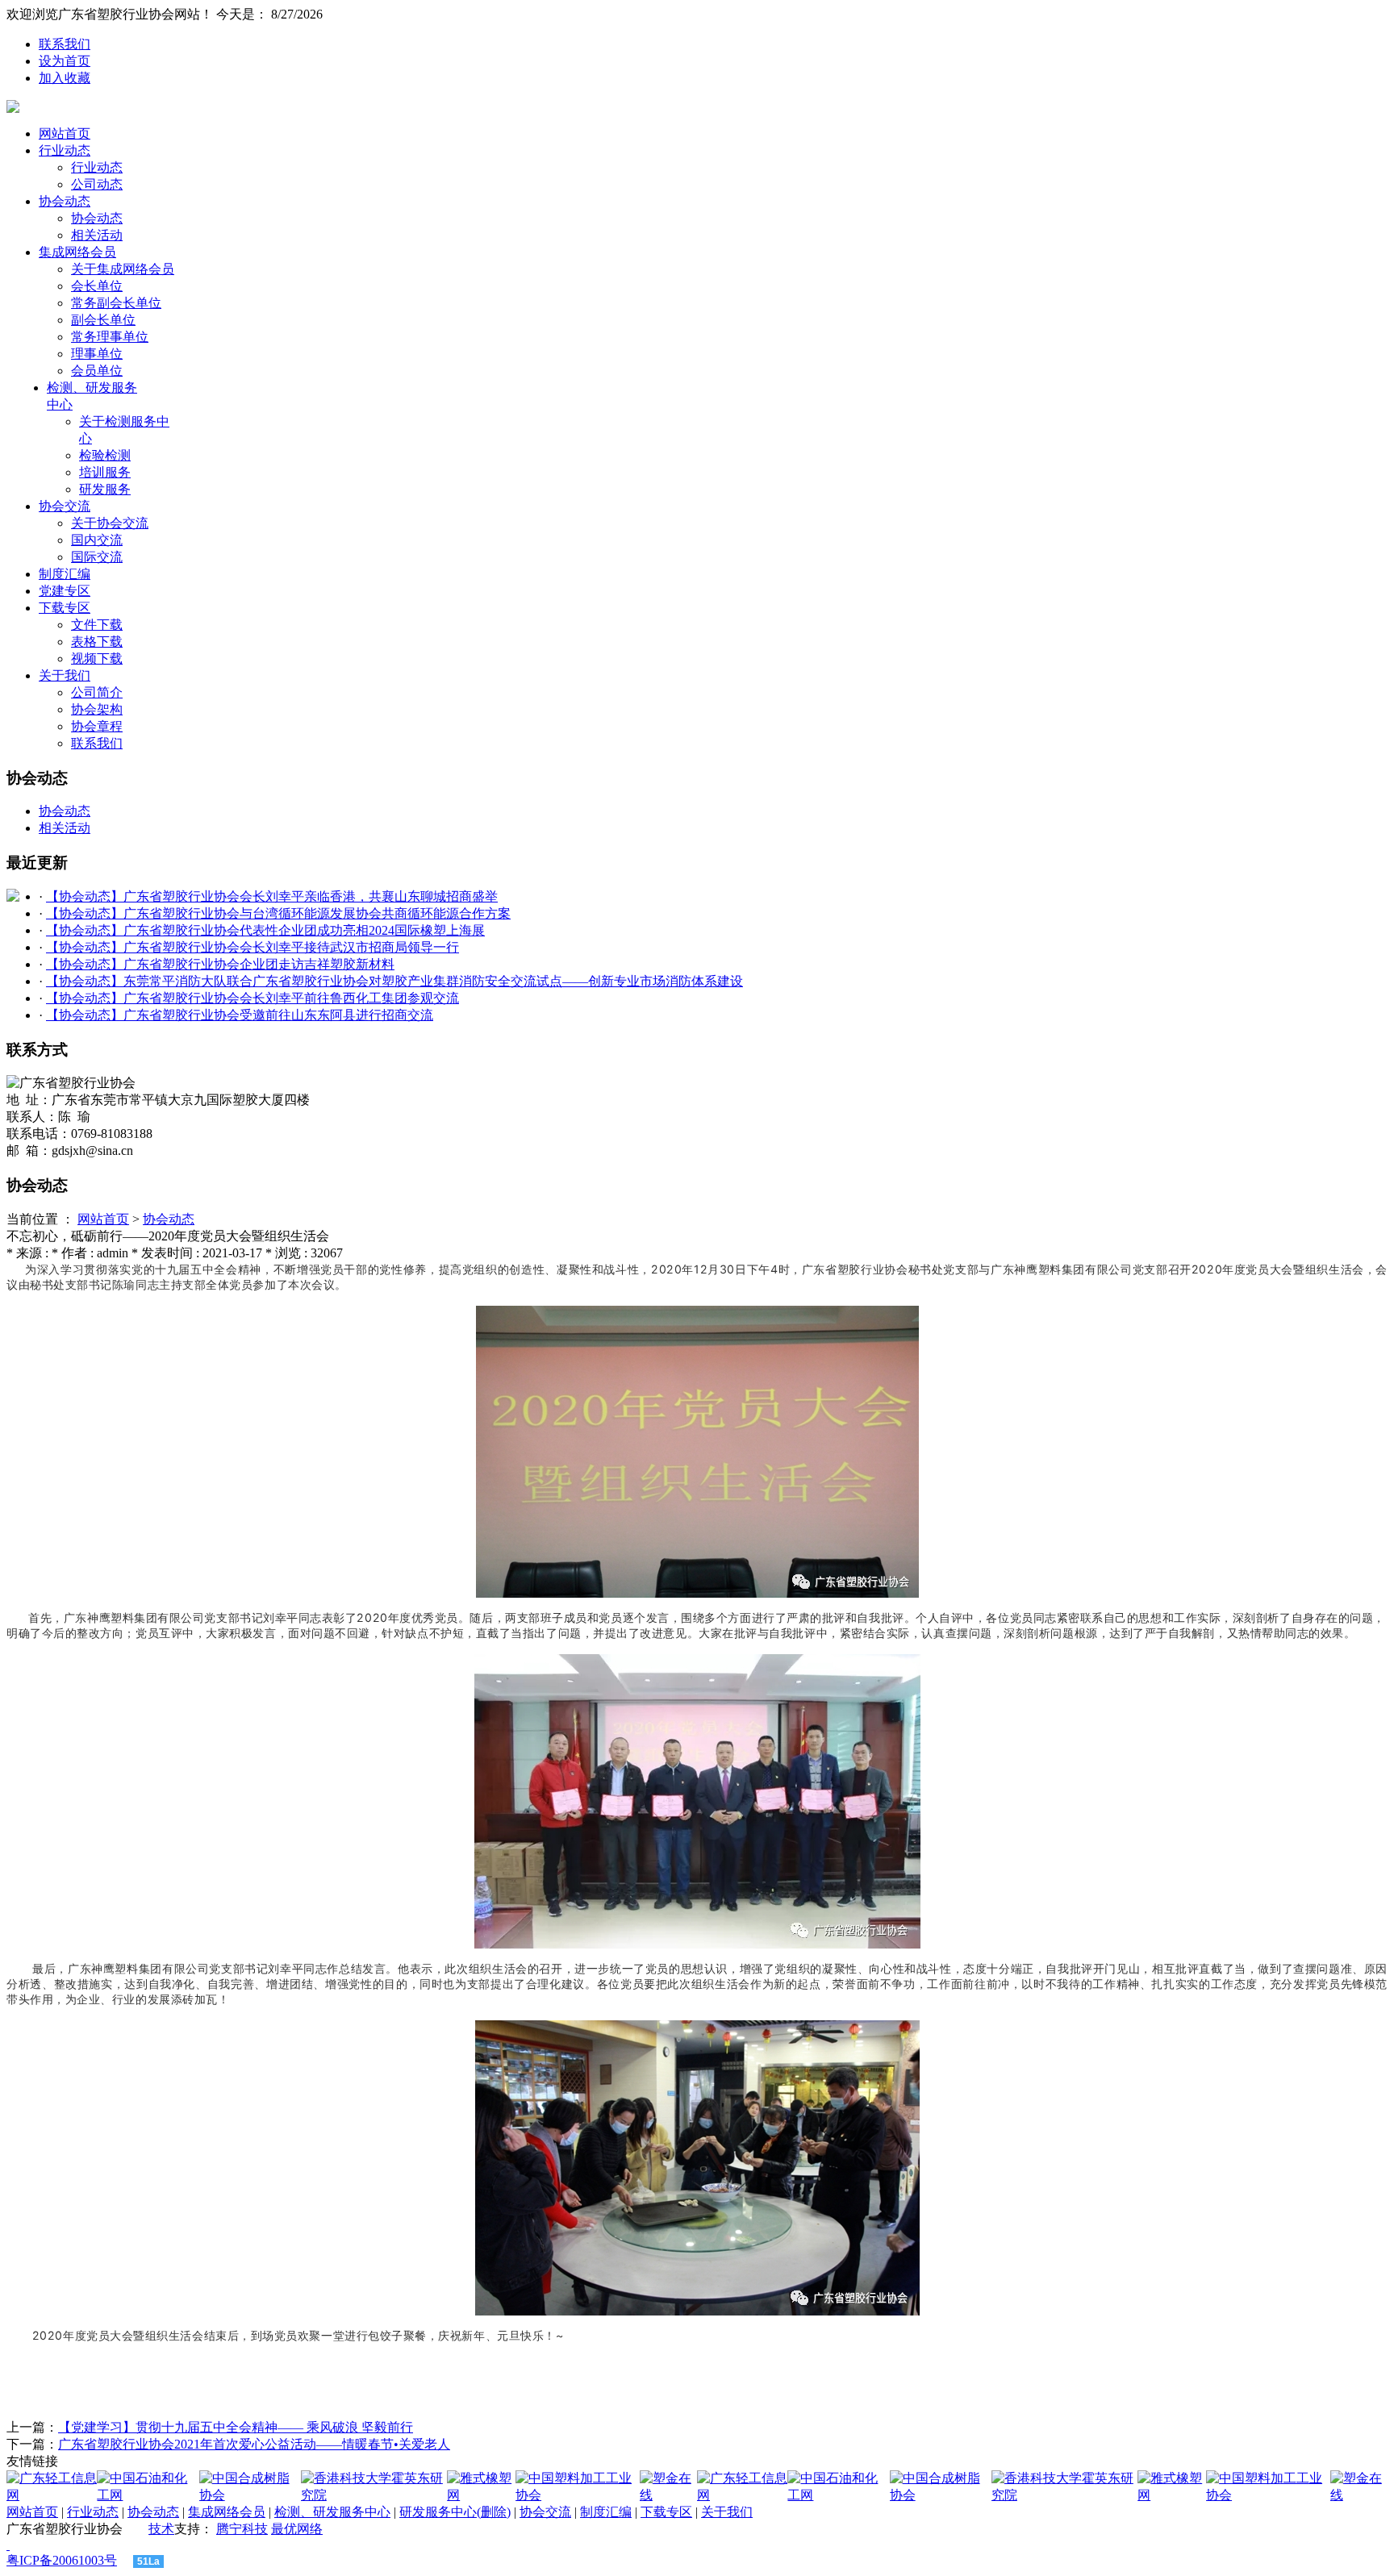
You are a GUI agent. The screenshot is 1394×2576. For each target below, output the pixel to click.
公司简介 (97, 692)
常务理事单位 (110, 337)
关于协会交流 (110, 523)
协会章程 (97, 726)
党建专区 (65, 591)
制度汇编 (65, 574)
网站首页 (65, 133)
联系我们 (65, 44)
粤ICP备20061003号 (62, 2560)
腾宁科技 (242, 2529)
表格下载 (97, 642)
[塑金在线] (668, 2495)
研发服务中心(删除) (455, 2512)
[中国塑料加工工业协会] (578, 2495)
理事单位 (97, 354)
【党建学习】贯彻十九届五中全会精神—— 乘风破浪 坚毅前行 (236, 2427)
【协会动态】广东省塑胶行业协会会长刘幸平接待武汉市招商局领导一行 (253, 947)
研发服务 (105, 489)
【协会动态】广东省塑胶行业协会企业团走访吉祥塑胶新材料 (220, 964)
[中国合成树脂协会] (250, 2495)
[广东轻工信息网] (52, 2495)
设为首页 (65, 61)
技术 (161, 2529)
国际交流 (97, 557)
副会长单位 (103, 320)
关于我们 (65, 675)
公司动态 (97, 184)
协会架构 (97, 709)
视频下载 (97, 659)
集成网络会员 (77, 252)
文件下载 (97, 625)
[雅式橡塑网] (481, 2495)
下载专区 (65, 608)
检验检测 (105, 455)
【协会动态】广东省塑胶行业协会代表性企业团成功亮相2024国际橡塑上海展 (265, 930)
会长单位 (97, 286)
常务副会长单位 (116, 303)
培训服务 (105, 472)
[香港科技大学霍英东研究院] (374, 2495)
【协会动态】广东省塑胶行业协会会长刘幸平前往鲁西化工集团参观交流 (253, 998)
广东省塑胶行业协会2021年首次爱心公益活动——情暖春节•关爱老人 (254, 2444)
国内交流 (97, 540)
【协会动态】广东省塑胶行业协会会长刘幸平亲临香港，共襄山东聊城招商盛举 (272, 896)
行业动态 (65, 150)
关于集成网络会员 (123, 269)
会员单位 (97, 371)
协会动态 (65, 201)
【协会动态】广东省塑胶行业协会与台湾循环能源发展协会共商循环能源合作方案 (278, 913)
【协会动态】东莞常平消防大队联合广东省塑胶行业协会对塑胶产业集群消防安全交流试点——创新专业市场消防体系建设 (394, 981)
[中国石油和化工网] (148, 2495)
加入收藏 (65, 78)
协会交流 (65, 506)
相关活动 (97, 235)
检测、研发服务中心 (332, 2512)
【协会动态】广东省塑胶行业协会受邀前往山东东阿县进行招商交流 (240, 1015)
